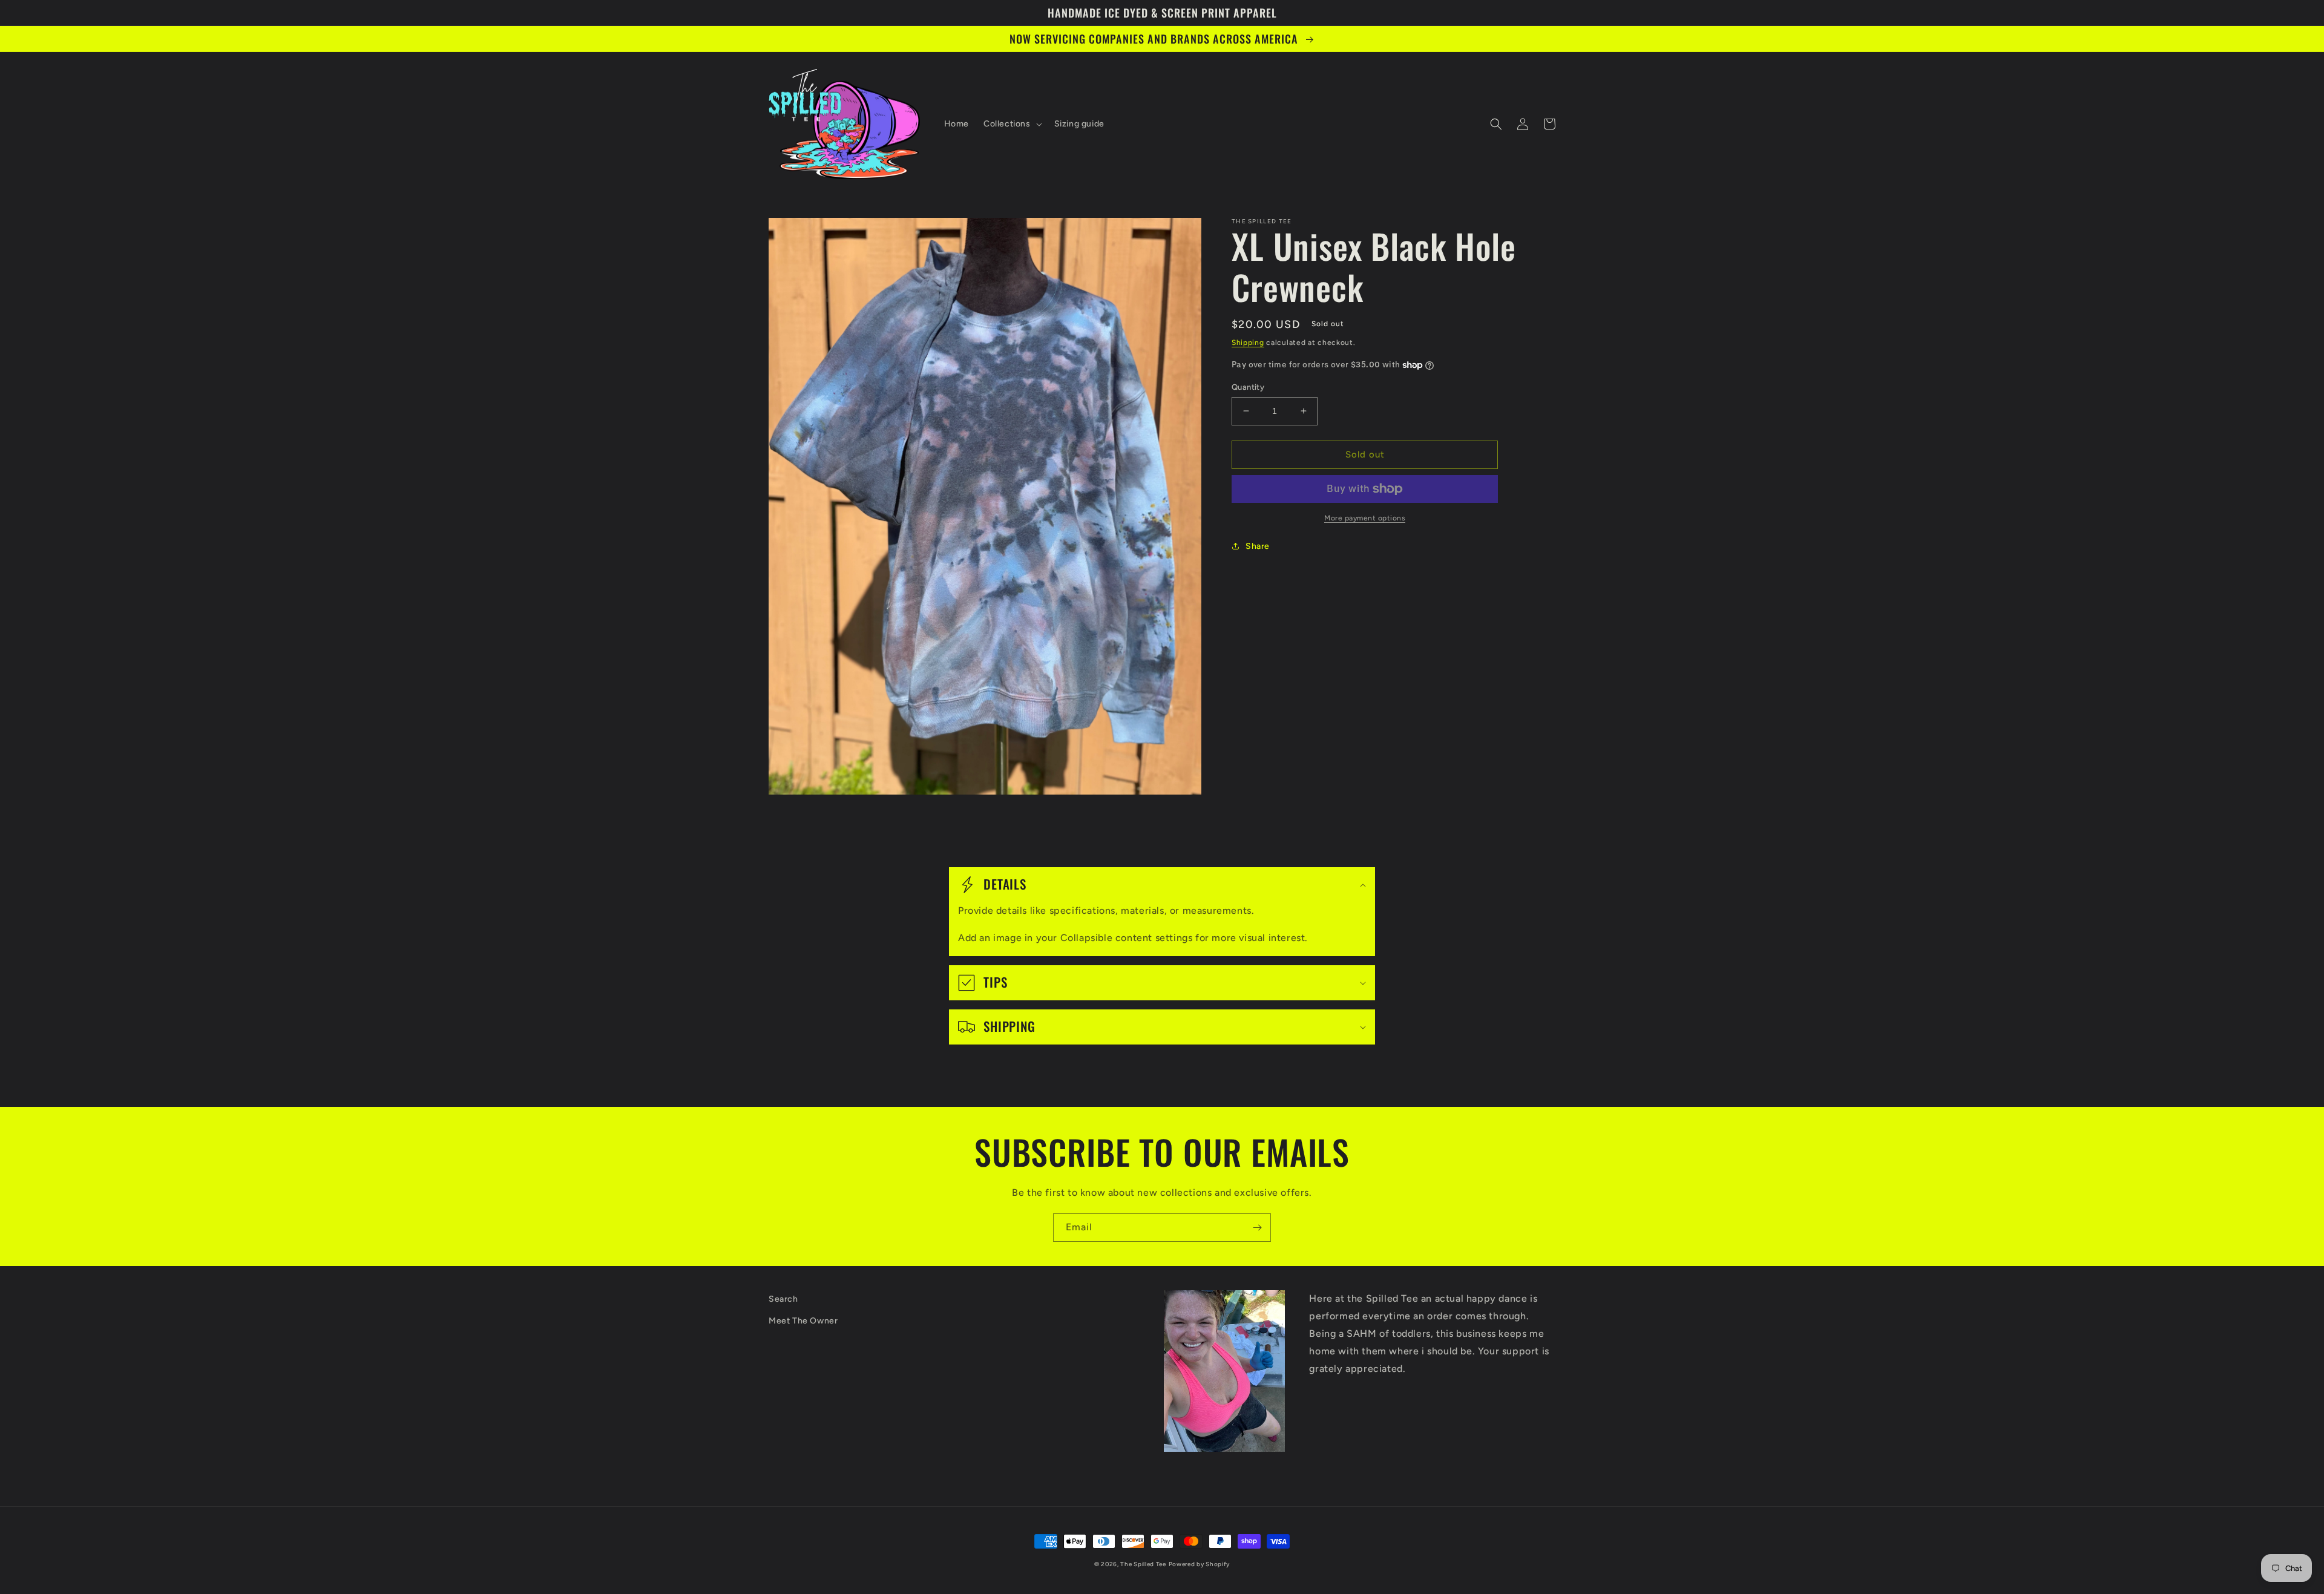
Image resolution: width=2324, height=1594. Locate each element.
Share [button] (1258, 546)
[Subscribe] (1257, 1228)
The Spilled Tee (1143, 1564)
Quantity (1248, 387)
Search (783, 1299)
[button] (1012, 124)
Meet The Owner (803, 1321)
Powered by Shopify (1200, 1564)
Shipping (1248, 343)
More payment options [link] (1365, 518)
